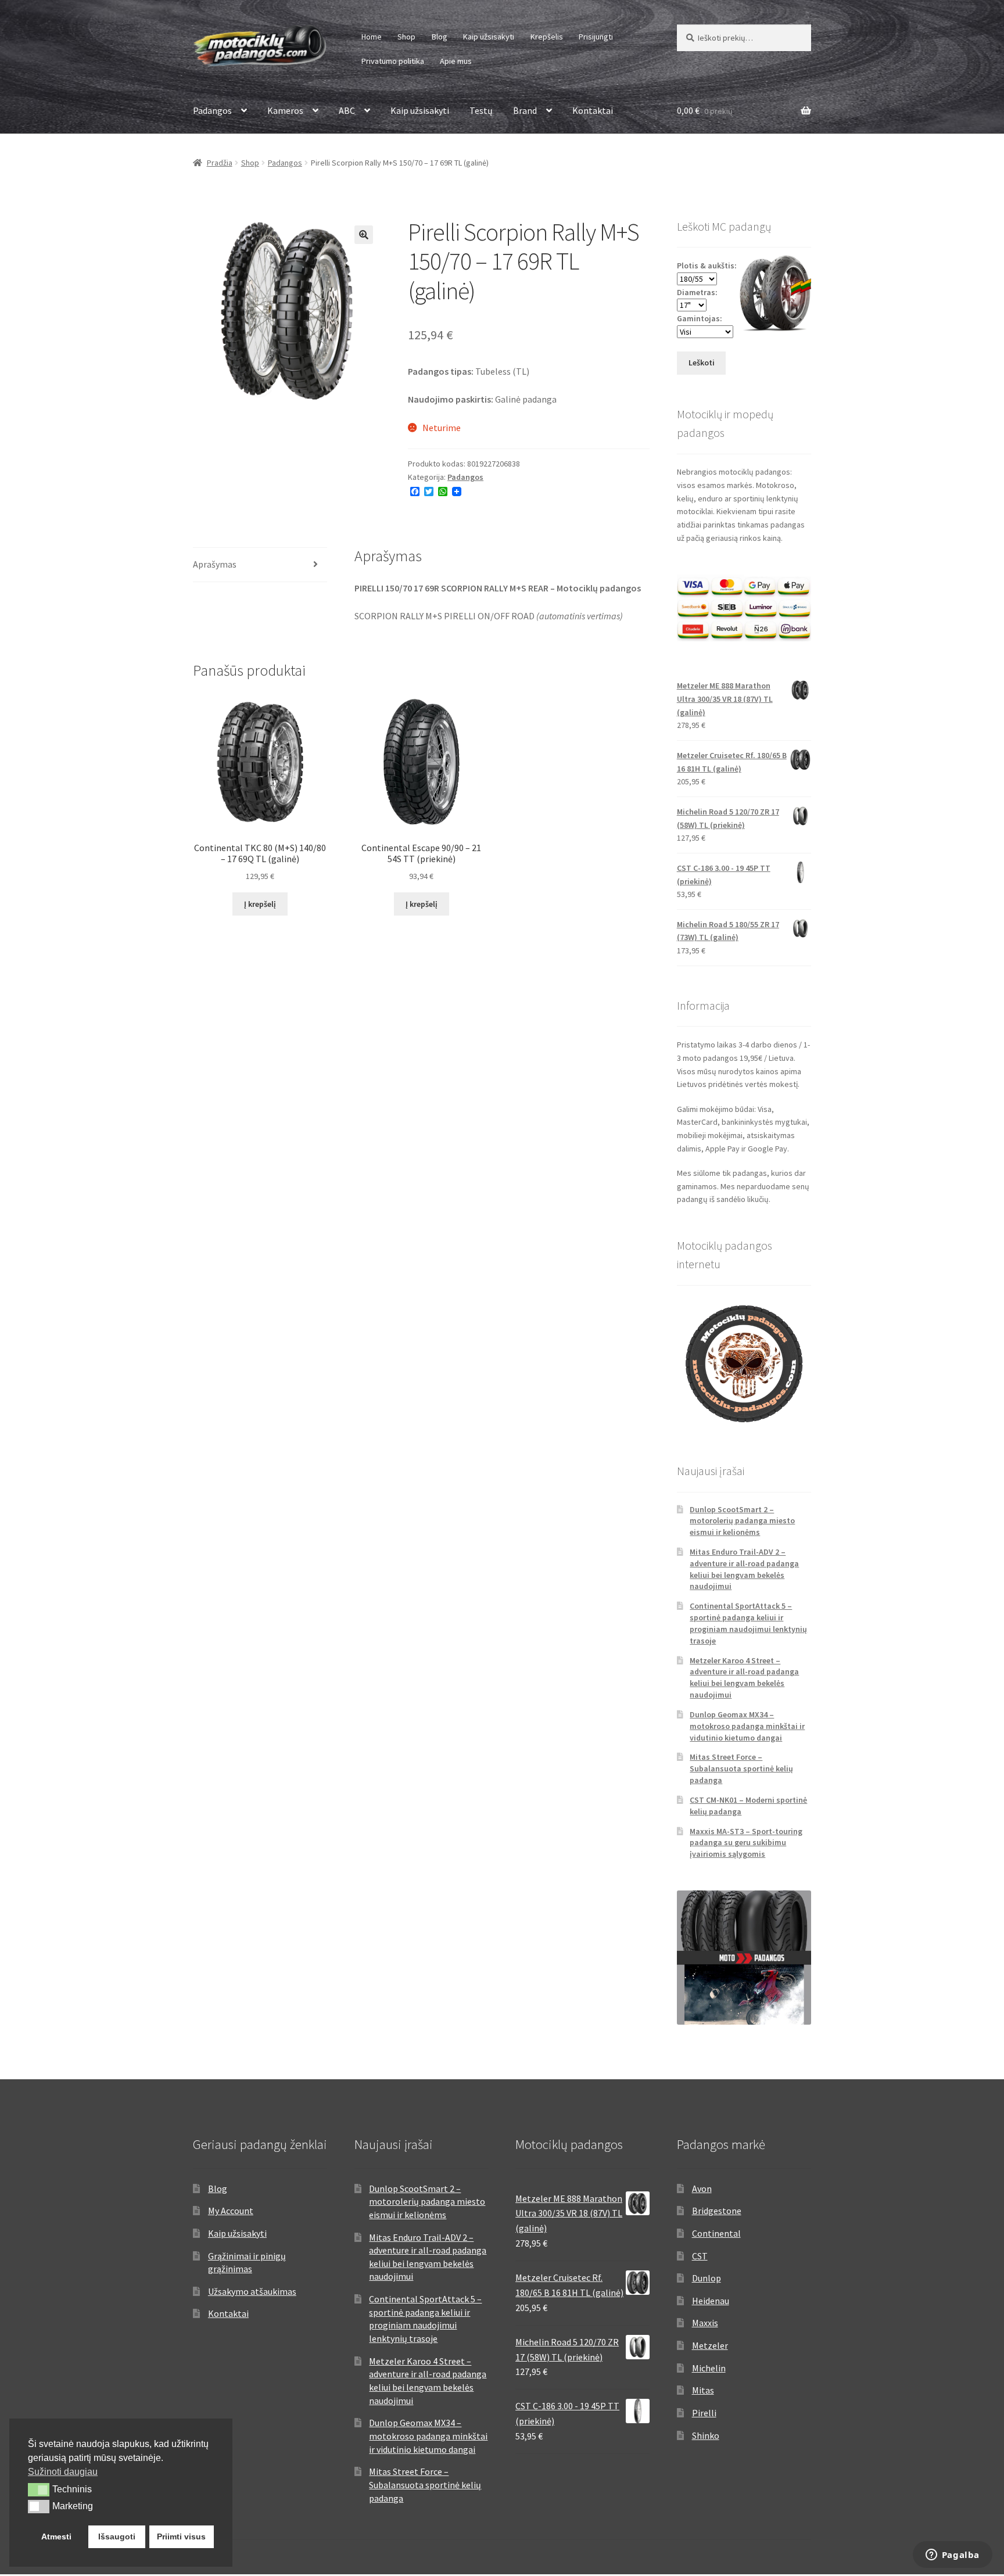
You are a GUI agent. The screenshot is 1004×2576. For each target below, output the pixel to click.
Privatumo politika (393, 61)
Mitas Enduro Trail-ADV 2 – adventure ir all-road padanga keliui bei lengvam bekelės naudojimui (744, 1569)
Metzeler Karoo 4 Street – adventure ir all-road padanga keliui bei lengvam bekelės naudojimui (744, 1678)
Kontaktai (593, 110)
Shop (406, 37)
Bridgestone (717, 2211)
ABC (347, 110)
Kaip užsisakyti (489, 37)
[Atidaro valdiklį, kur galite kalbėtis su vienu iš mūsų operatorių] (952, 2556)
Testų (481, 110)
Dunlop (707, 2278)
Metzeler (710, 2345)
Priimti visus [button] (181, 2536)
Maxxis (705, 2323)
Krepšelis (547, 37)
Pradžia (220, 163)
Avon (702, 2188)
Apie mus (456, 61)
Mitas (703, 2390)
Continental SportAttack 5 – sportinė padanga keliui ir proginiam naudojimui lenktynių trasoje (748, 1623)
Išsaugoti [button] (117, 2536)
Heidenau (711, 2301)
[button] (364, 235)
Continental (716, 2233)
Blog (440, 37)
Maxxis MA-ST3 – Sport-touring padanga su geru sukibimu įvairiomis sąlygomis (746, 1843)
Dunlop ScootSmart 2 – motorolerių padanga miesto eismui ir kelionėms (742, 1521)
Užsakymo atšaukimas (252, 2291)
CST (700, 2256)
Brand (525, 110)
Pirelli (704, 2413)
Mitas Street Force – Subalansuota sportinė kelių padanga (741, 1768)
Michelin (709, 2368)
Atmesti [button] (56, 2536)
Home (372, 37)
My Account (231, 2211)
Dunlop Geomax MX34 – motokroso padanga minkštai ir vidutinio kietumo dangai (747, 1726)
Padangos (212, 110)
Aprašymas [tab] (215, 564)
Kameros (285, 110)
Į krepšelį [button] (260, 904)
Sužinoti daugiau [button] (63, 2472)
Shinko (706, 2435)
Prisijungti (596, 37)
